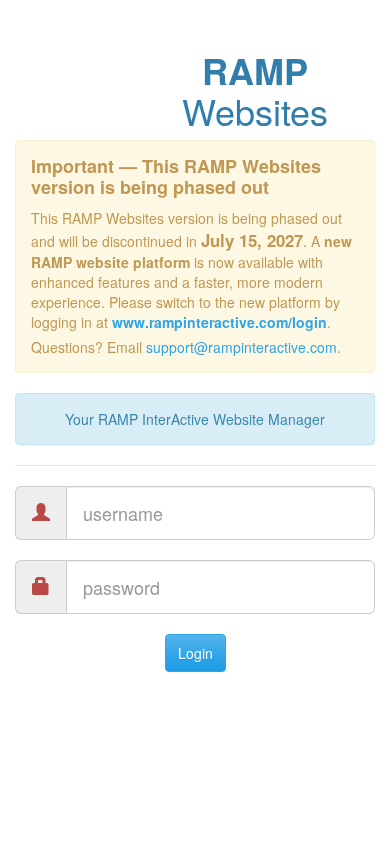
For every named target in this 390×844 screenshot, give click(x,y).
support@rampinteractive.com (241, 347)
